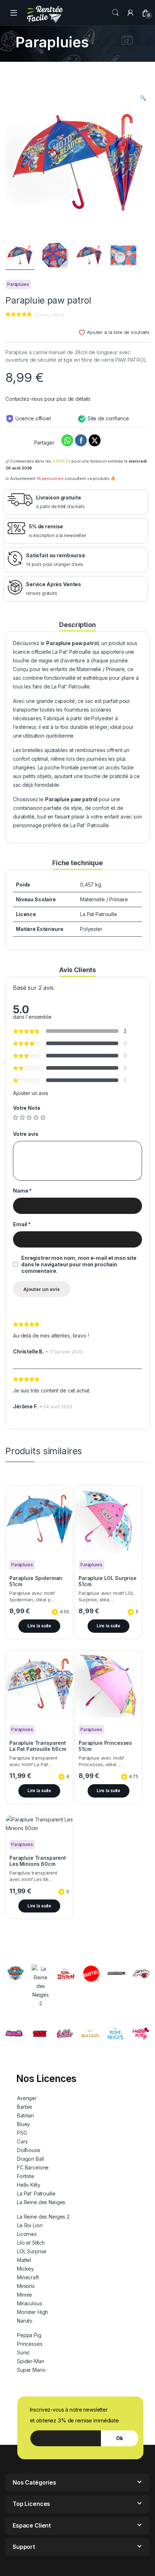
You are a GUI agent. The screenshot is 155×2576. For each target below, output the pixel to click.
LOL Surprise (32, 2251)
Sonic (23, 2352)
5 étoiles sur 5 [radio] (43, 1117)
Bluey (23, 2124)
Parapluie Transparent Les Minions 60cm (38, 1861)
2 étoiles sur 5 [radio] (22, 1117)
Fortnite (26, 2176)
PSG (22, 2133)
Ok (119, 2438)
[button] (143, 98)
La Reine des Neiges (41, 2202)
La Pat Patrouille (99, 914)
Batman (25, 2115)
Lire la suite (39, 1626)
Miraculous (30, 2303)
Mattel (24, 2260)
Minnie (25, 2295)
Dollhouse (29, 2150)
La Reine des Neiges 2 (43, 2217)
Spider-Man (31, 2361)
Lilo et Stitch (31, 2243)
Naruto (25, 2321)
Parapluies (18, 284)
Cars (22, 2141)
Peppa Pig (29, 2335)
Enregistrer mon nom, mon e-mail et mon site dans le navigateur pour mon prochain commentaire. (79, 1264)
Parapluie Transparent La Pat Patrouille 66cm (38, 1746)
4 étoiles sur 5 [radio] (36, 1117)
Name (22, 1191)
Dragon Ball (30, 2159)
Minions (26, 2286)
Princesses (30, 2344)
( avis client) (49, 315)
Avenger (27, 2098)
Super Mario (31, 2370)
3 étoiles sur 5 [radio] (29, 1117)
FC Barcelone (33, 2167)
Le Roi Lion (30, 2225)
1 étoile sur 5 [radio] (15, 1117)
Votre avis (26, 1134)
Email (22, 1224)
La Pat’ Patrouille (36, 2193)
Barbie (25, 2107)
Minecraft (28, 2277)
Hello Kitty (28, 2185)
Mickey (25, 2269)
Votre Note (27, 1108)
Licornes (27, 2234)
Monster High (32, 2312)
